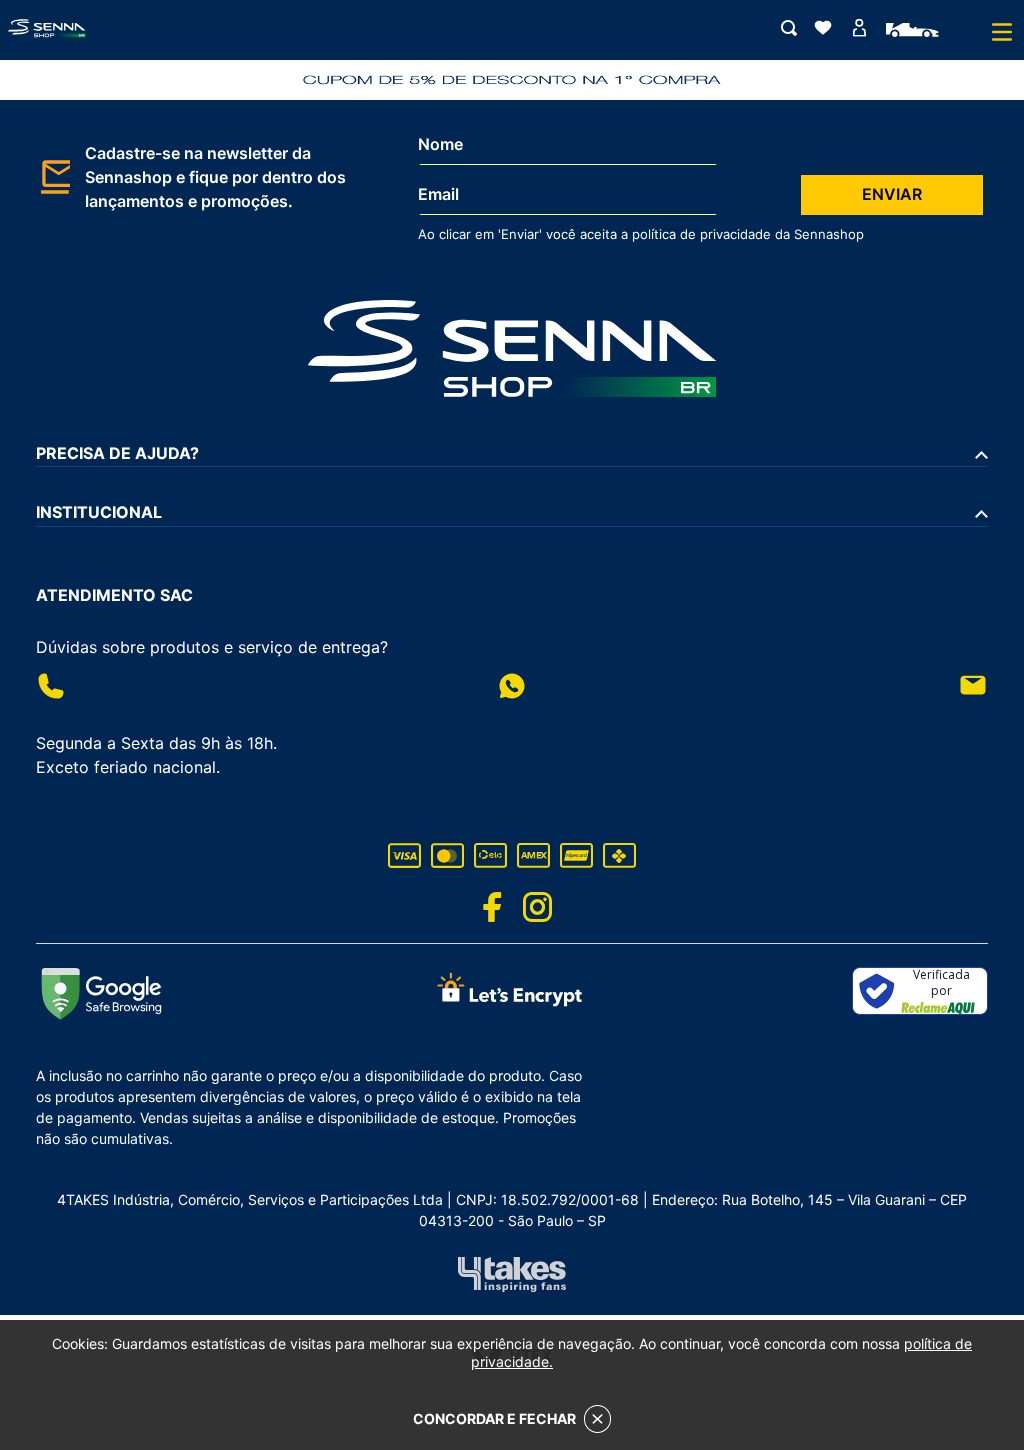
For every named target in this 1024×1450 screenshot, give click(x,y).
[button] (797, 29)
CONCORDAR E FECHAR (494, 1418)
